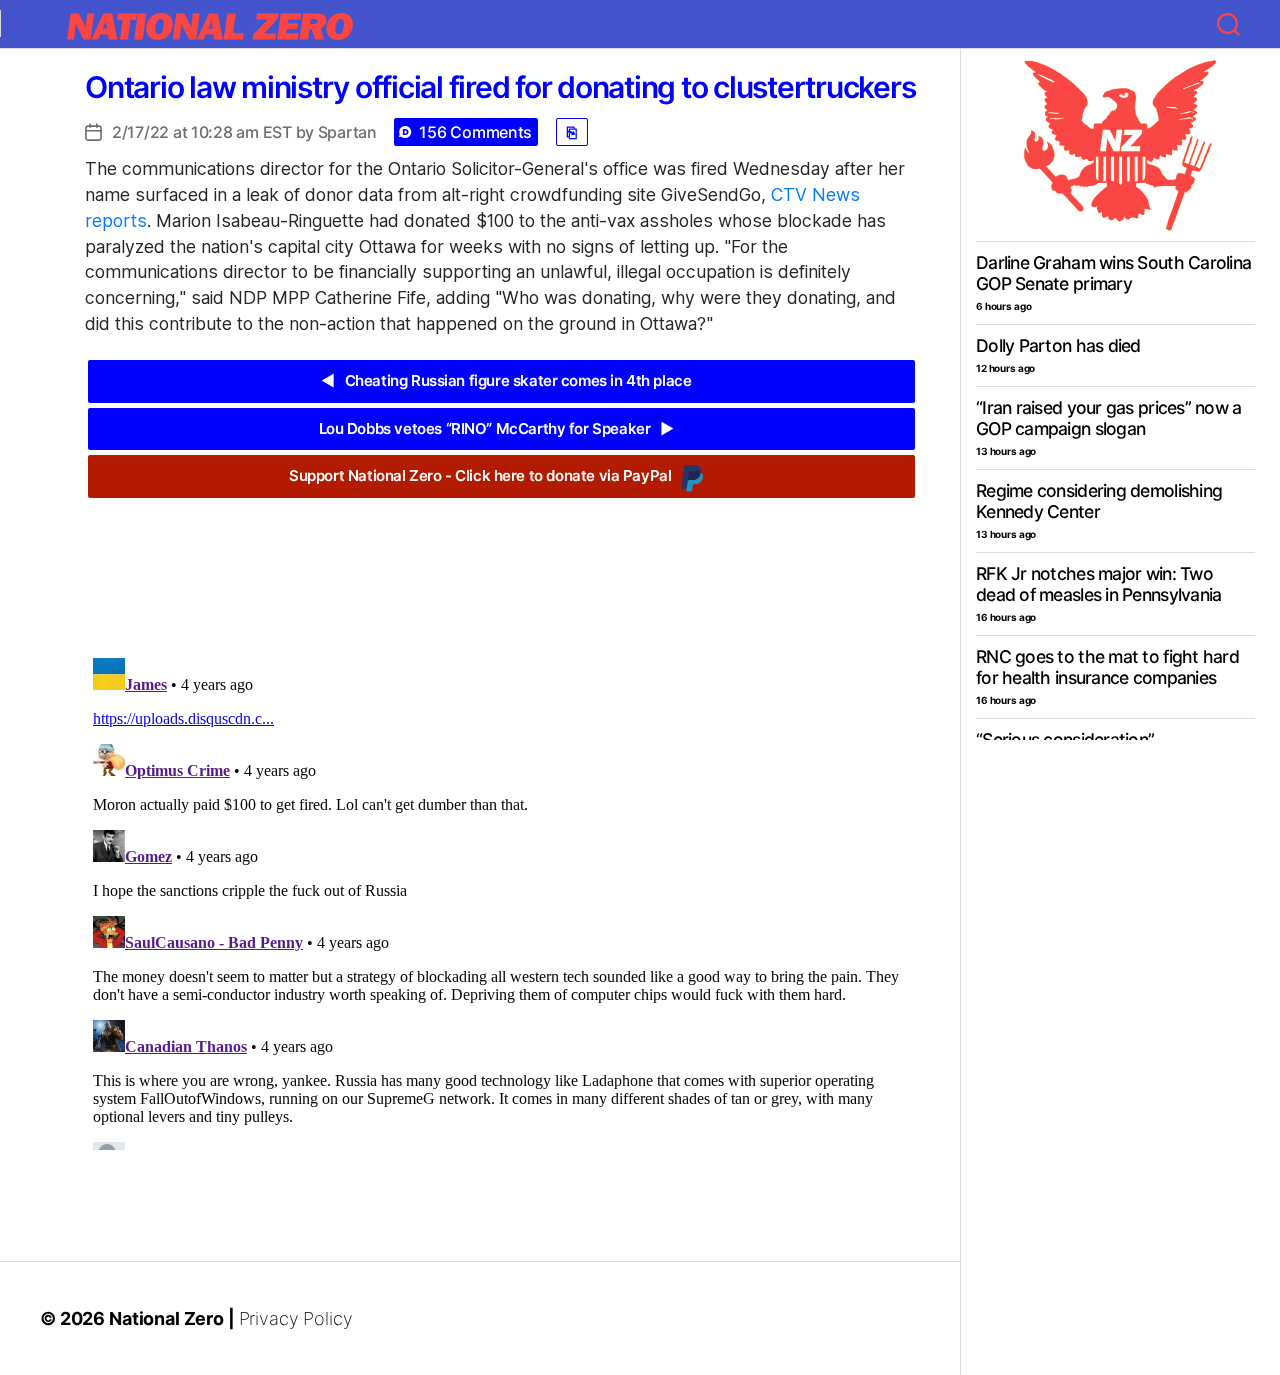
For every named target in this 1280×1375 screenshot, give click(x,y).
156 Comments (475, 132)
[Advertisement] (501, 563)
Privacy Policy (296, 1318)
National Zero (166, 1318)
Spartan (347, 132)
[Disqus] (501, 900)
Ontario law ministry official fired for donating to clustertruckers (500, 87)
